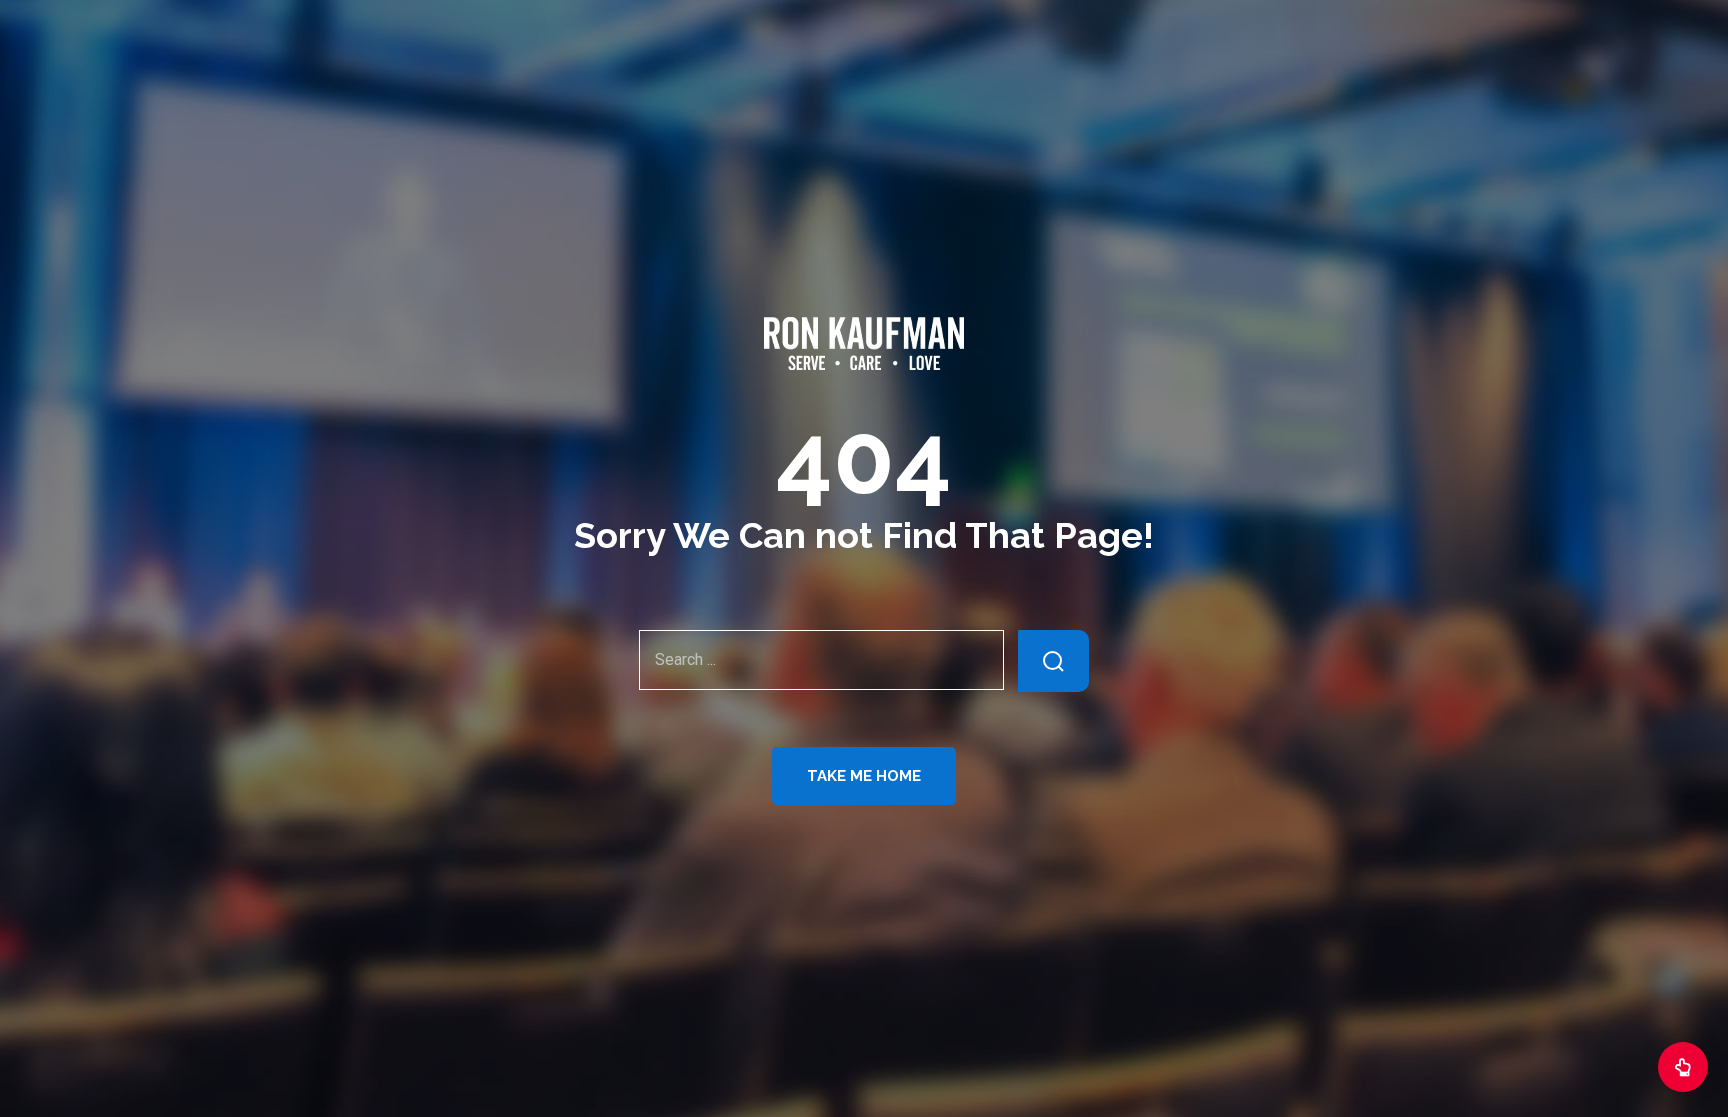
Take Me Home (864, 776)
